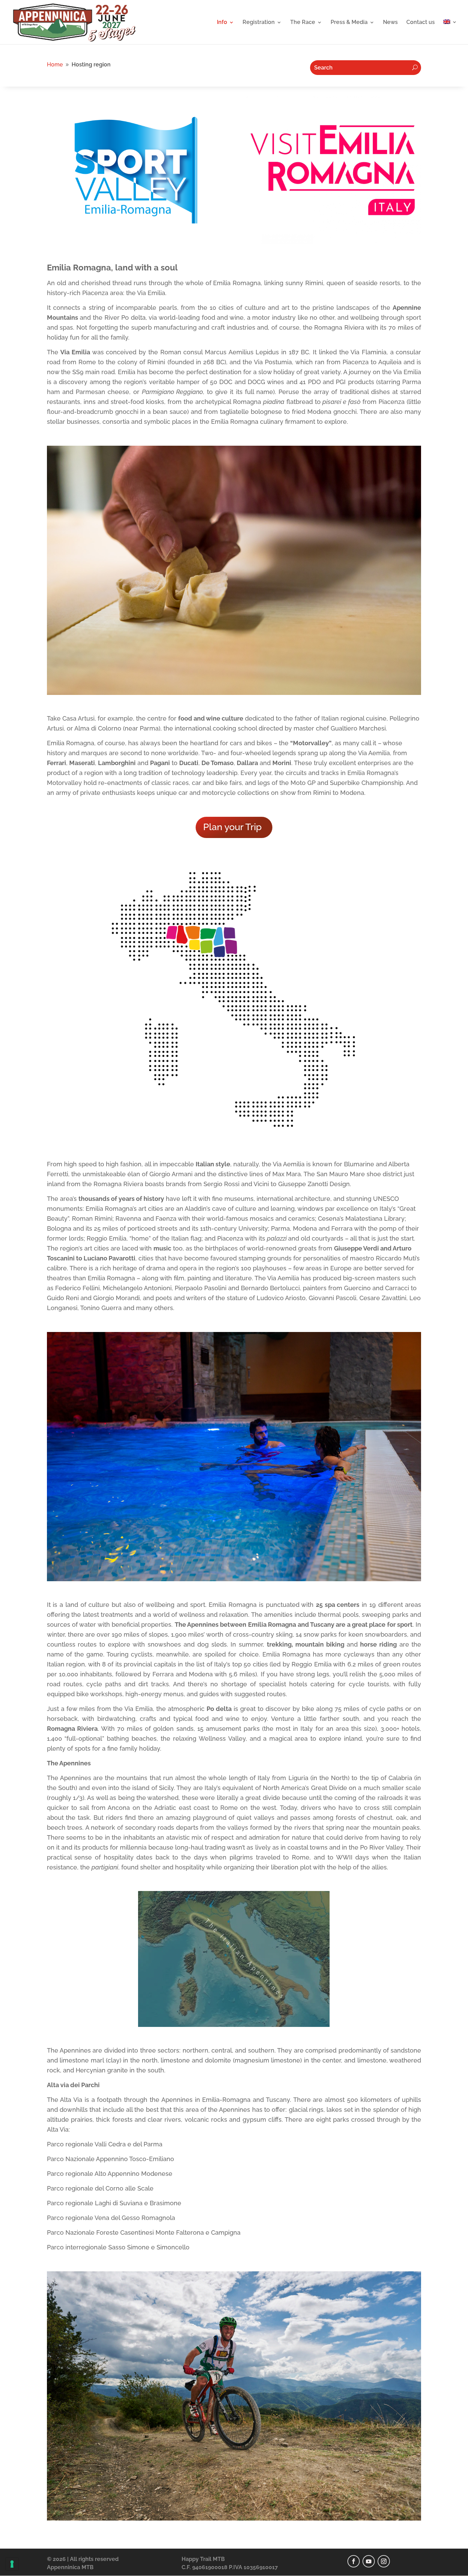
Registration (259, 23)
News (390, 23)
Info (222, 23)
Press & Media (349, 23)
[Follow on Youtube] (369, 2561)
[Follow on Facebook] (354, 2561)
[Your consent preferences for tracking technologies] (12, 2564)
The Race (303, 23)
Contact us (421, 23)
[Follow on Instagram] (384, 2561)
